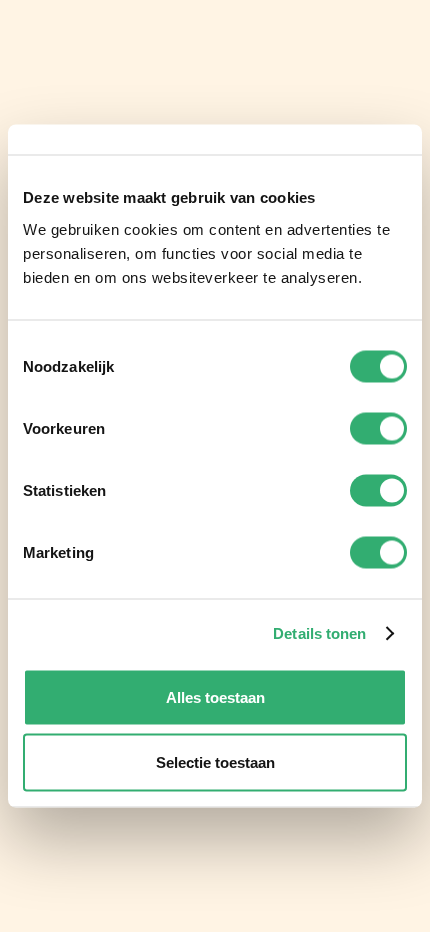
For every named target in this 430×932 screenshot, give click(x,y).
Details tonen (319, 633)
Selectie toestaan (215, 762)
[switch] (378, 428)
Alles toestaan (215, 696)
